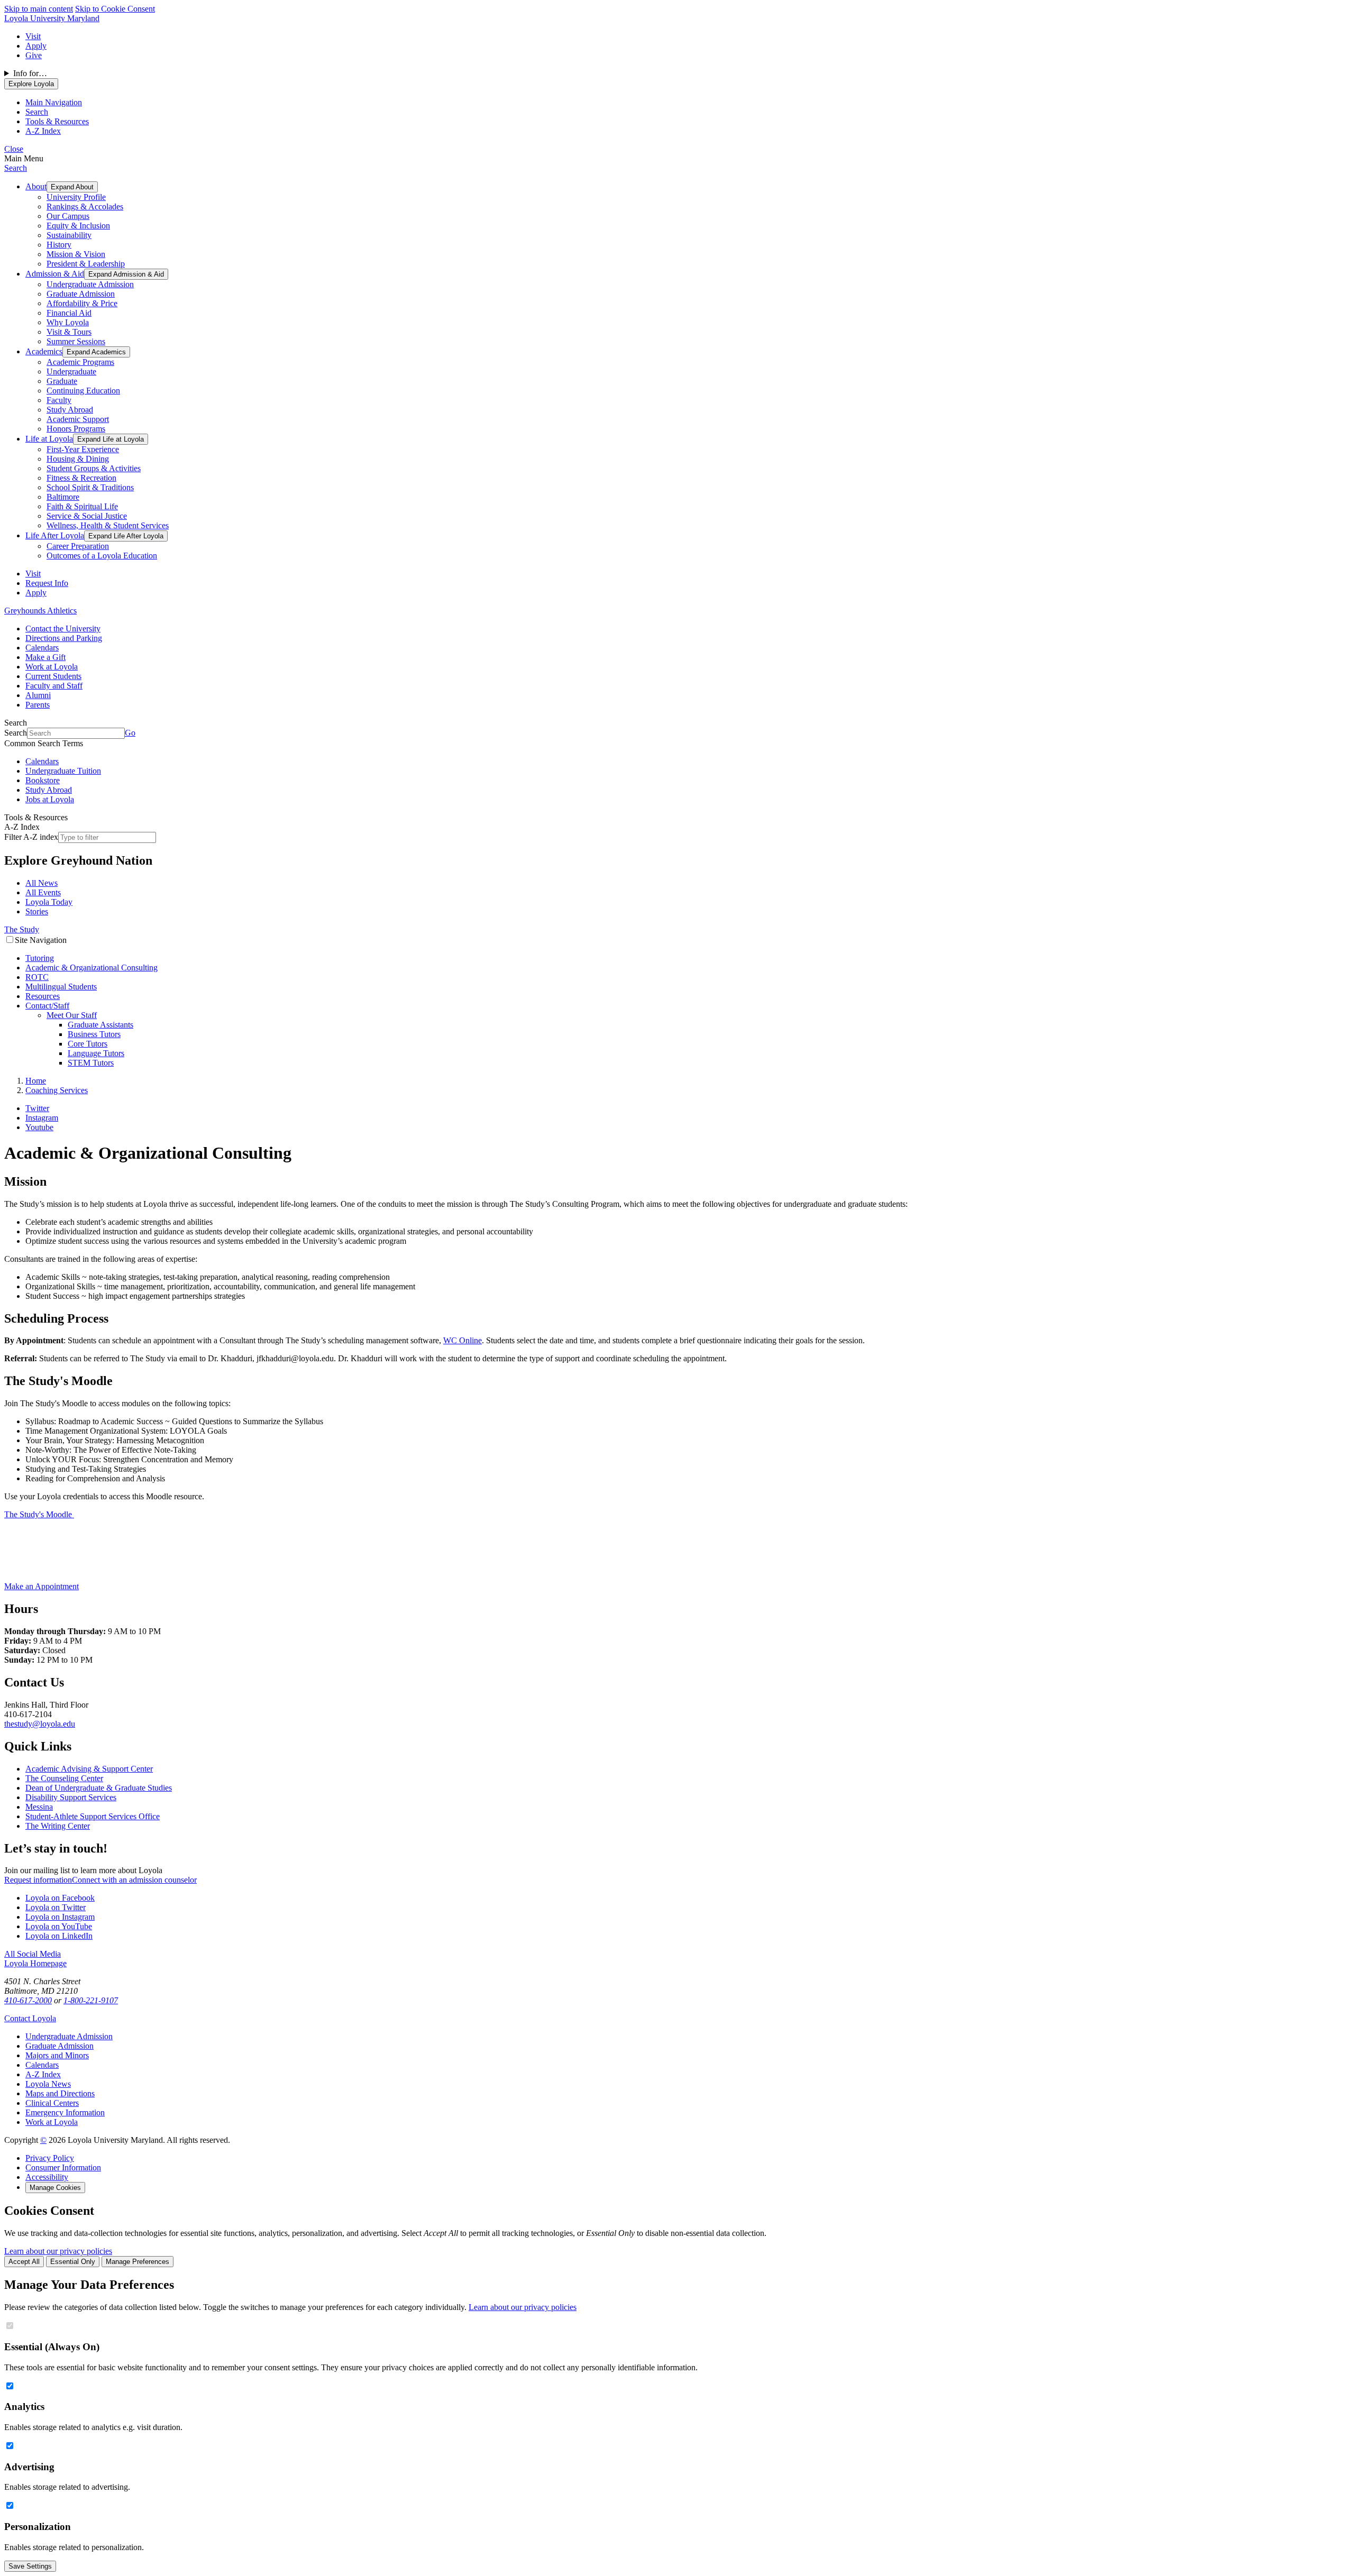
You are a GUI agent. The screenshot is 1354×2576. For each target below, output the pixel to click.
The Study (22, 929)
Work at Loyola (52, 667)
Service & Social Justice (87, 516)
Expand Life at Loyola (111, 439)
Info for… (30, 73)
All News (42, 883)
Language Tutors (96, 1053)
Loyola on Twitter (56, 1907)
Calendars (42, 648)
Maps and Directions (60, 2093)
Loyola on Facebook (60, 1898)
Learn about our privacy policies (58, 2251)
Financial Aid (69, 313)
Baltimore (63, 497)
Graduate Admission (81, 294)
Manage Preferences (138, 2262)
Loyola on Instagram (60, 1917)
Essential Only (73, 2262)
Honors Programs (76, 429)
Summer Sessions (76, 341)
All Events (43, 892)
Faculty (59, 400)
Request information (38, 1880)
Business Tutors (94, 1034)
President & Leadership (86, 264)
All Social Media (33, 1954)
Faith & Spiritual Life (82, 506)
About (36, 186)
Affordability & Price (82, 303)
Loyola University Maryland (52, 18)
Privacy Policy (50, 2158)
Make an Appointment (42, 1586)
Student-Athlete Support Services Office (93, 1816)
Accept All (24, 2262)
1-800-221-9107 (91, 2000)
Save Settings (30, 2566)
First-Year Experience (83, 449)
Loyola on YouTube (59, 1926)
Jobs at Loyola (50, 799)
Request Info (47, 583)
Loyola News (48, 2084)
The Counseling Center (64, 1778)
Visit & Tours (69, 332)
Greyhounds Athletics (40, 611)
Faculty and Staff (54, 686)
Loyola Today (49, 902)
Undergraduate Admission (90, 284)
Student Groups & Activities (94, 468)
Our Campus (68, 216)
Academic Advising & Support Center (89, 1769)
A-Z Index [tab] (43, 131)
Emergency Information (65, 2112)
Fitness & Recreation (81, 478)
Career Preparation (78, 546)
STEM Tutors (91, 1063)
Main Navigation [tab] (54, 102)
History (59, 245)
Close (14, 149)
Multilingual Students (61, 987)
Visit (33, 36)
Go (130, 733)
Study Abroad (70, 410)
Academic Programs (80, 362)
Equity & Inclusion (78, 226)
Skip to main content (39, 9)
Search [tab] (37, 112)
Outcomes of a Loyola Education (102, 556)
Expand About (72, 187)
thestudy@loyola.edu (40, 1724)
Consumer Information (63, 2167)
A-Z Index (43, 2074)
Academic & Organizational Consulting (92, 968)
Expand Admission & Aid (126, 274)
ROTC (37, 977)
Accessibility (47, 2177)
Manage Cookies (55, 2188)
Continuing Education (83, 391)
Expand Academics (96, 352)
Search (16, 168)
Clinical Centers (52, 2103)
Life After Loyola (55, 535)
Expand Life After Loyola (126, 536)
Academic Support (78, 419)
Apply (36, 46)
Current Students (53, 676)
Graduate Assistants (100, 1025)
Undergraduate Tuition (63, 771)
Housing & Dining (78, 459)
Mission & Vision (76, 254)
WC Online (463, 1340)
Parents (38, 705)
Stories (37, 911)
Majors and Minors (57, 2055)
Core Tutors (88, 1044)
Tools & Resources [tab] (57, 121)
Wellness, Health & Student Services (108, 525)
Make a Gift (45, 657)
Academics (44, 351)
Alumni (38, 695)
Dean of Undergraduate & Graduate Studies (99, 1788)
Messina (39, 1807)
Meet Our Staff (72, 1015)
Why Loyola (68, 322)
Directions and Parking (64, 638)
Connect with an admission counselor (134, 1880)
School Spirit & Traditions (90, 487)
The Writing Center (58, 1826)
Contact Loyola (30, 2018)
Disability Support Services (71, 1797)
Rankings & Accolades (85, 207)
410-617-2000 (28, 2000)
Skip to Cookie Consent (115, 9)
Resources (43, 996)
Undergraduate (71, 372)
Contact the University (63, 629)
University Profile (76, 197)
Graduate (62, 381)
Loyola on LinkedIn (59, 1936)
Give (34, 55)
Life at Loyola (49, 439)
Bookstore (43, 780)
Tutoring (40, 958)
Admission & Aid (55, 274)
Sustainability (69, 235)
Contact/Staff (47, 1006)
